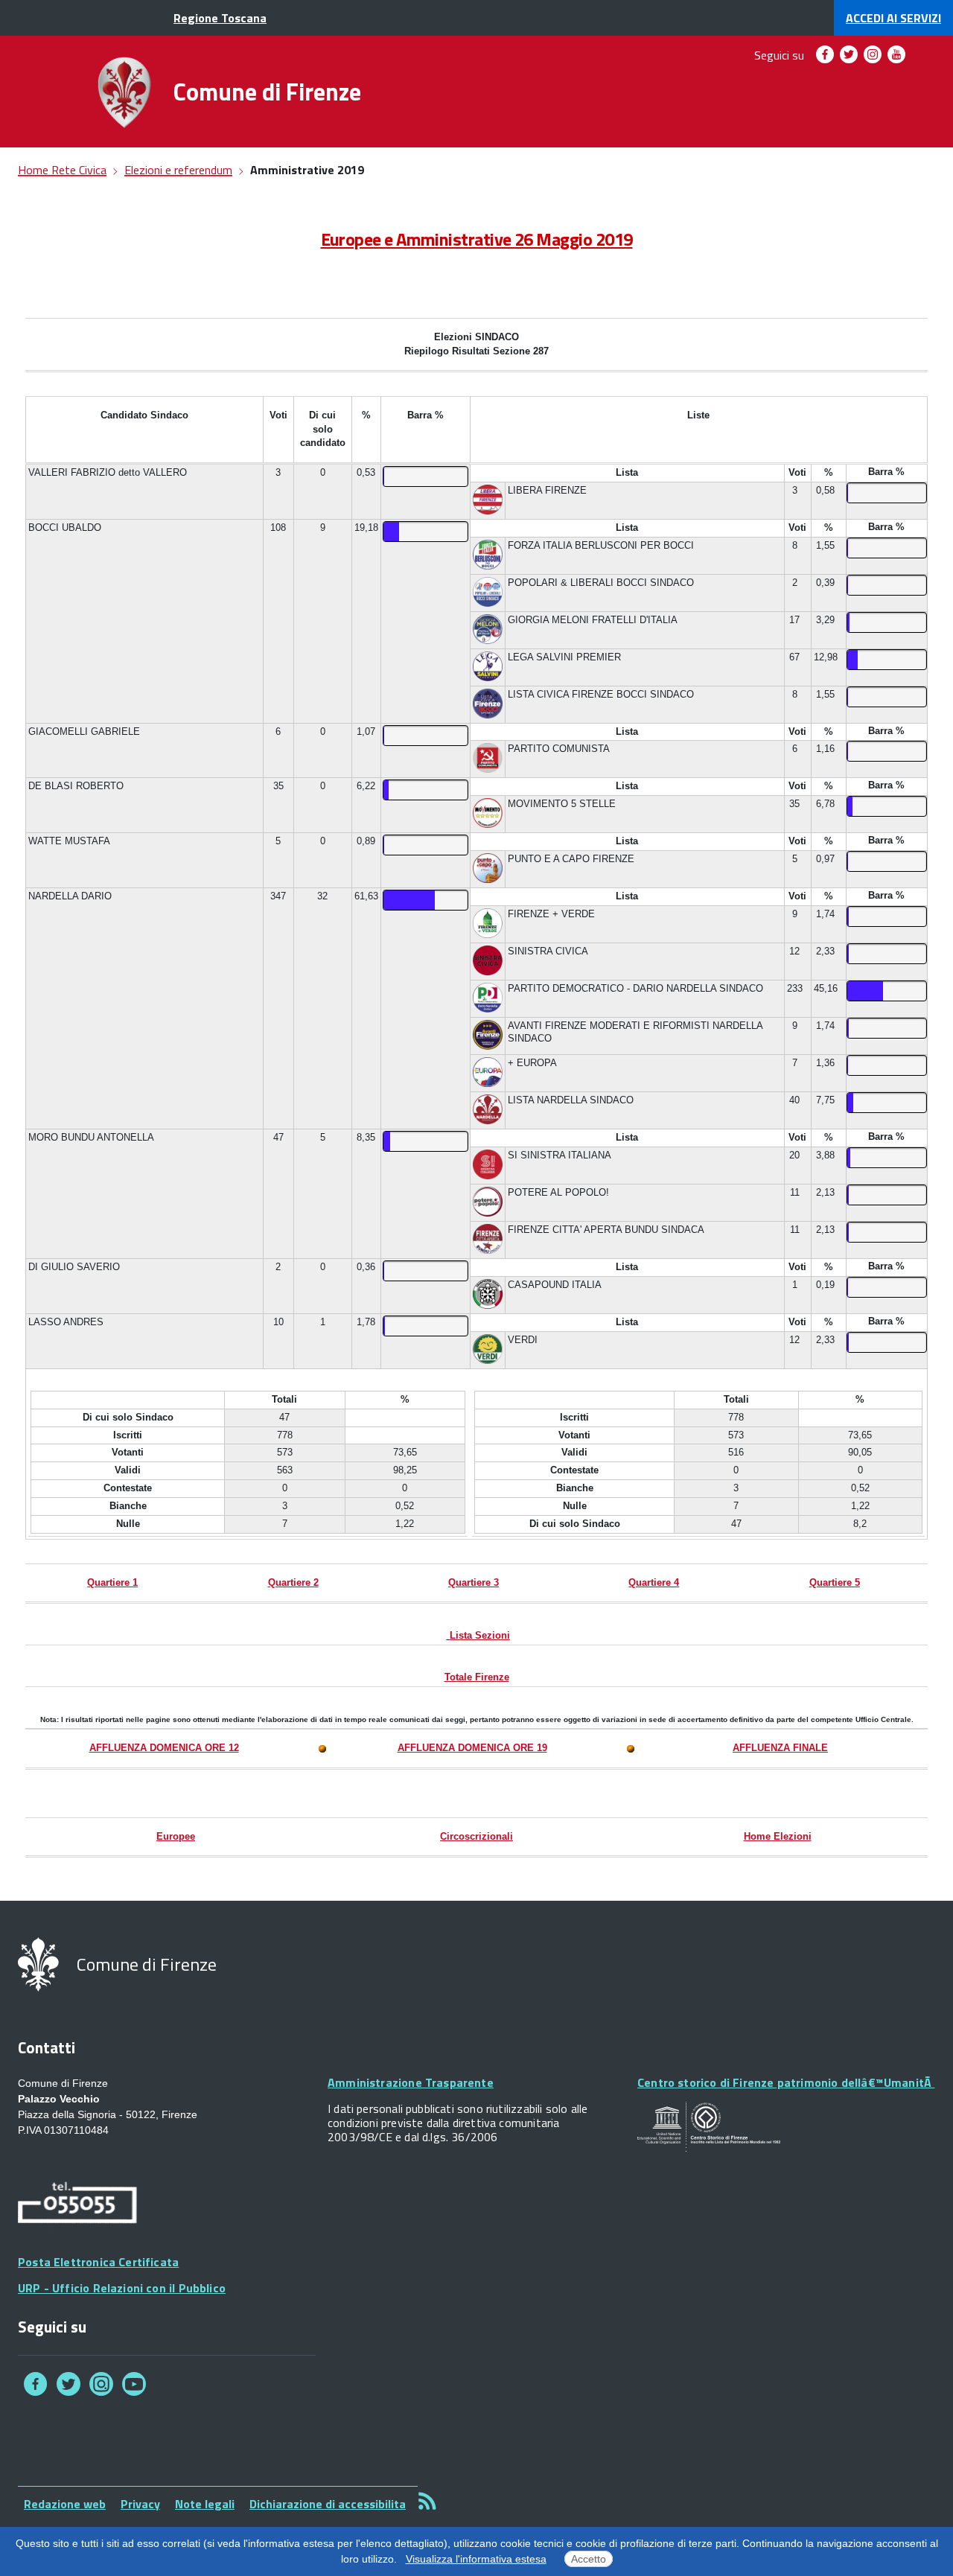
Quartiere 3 (474, 1582)
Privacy (140, 2504)
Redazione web (65, 2504)
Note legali (205, 2504)
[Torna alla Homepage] (124, 92)
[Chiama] (77, 2205)
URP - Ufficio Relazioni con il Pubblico (122, 2288)
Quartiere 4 (654, 1582)
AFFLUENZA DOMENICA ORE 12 (164, 1748)
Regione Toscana (220, 18)
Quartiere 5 (835, 1582)
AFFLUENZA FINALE (780, 1748)
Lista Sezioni (480, 1635)
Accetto (589, 2559)
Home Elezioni (778, 1836)
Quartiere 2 (293, 1582)
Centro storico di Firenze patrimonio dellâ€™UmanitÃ (786, 2082)
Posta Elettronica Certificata (98, 2262)
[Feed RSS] (427, 2500)
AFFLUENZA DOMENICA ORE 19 (472, 1748)
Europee (176, 1836)
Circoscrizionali (476, 1836)
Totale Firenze (477, 1677)
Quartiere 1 (112, 1582)
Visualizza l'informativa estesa (476, 2559)
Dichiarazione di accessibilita (328, 2504)
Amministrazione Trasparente (411, 2082)
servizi (893, 18)
